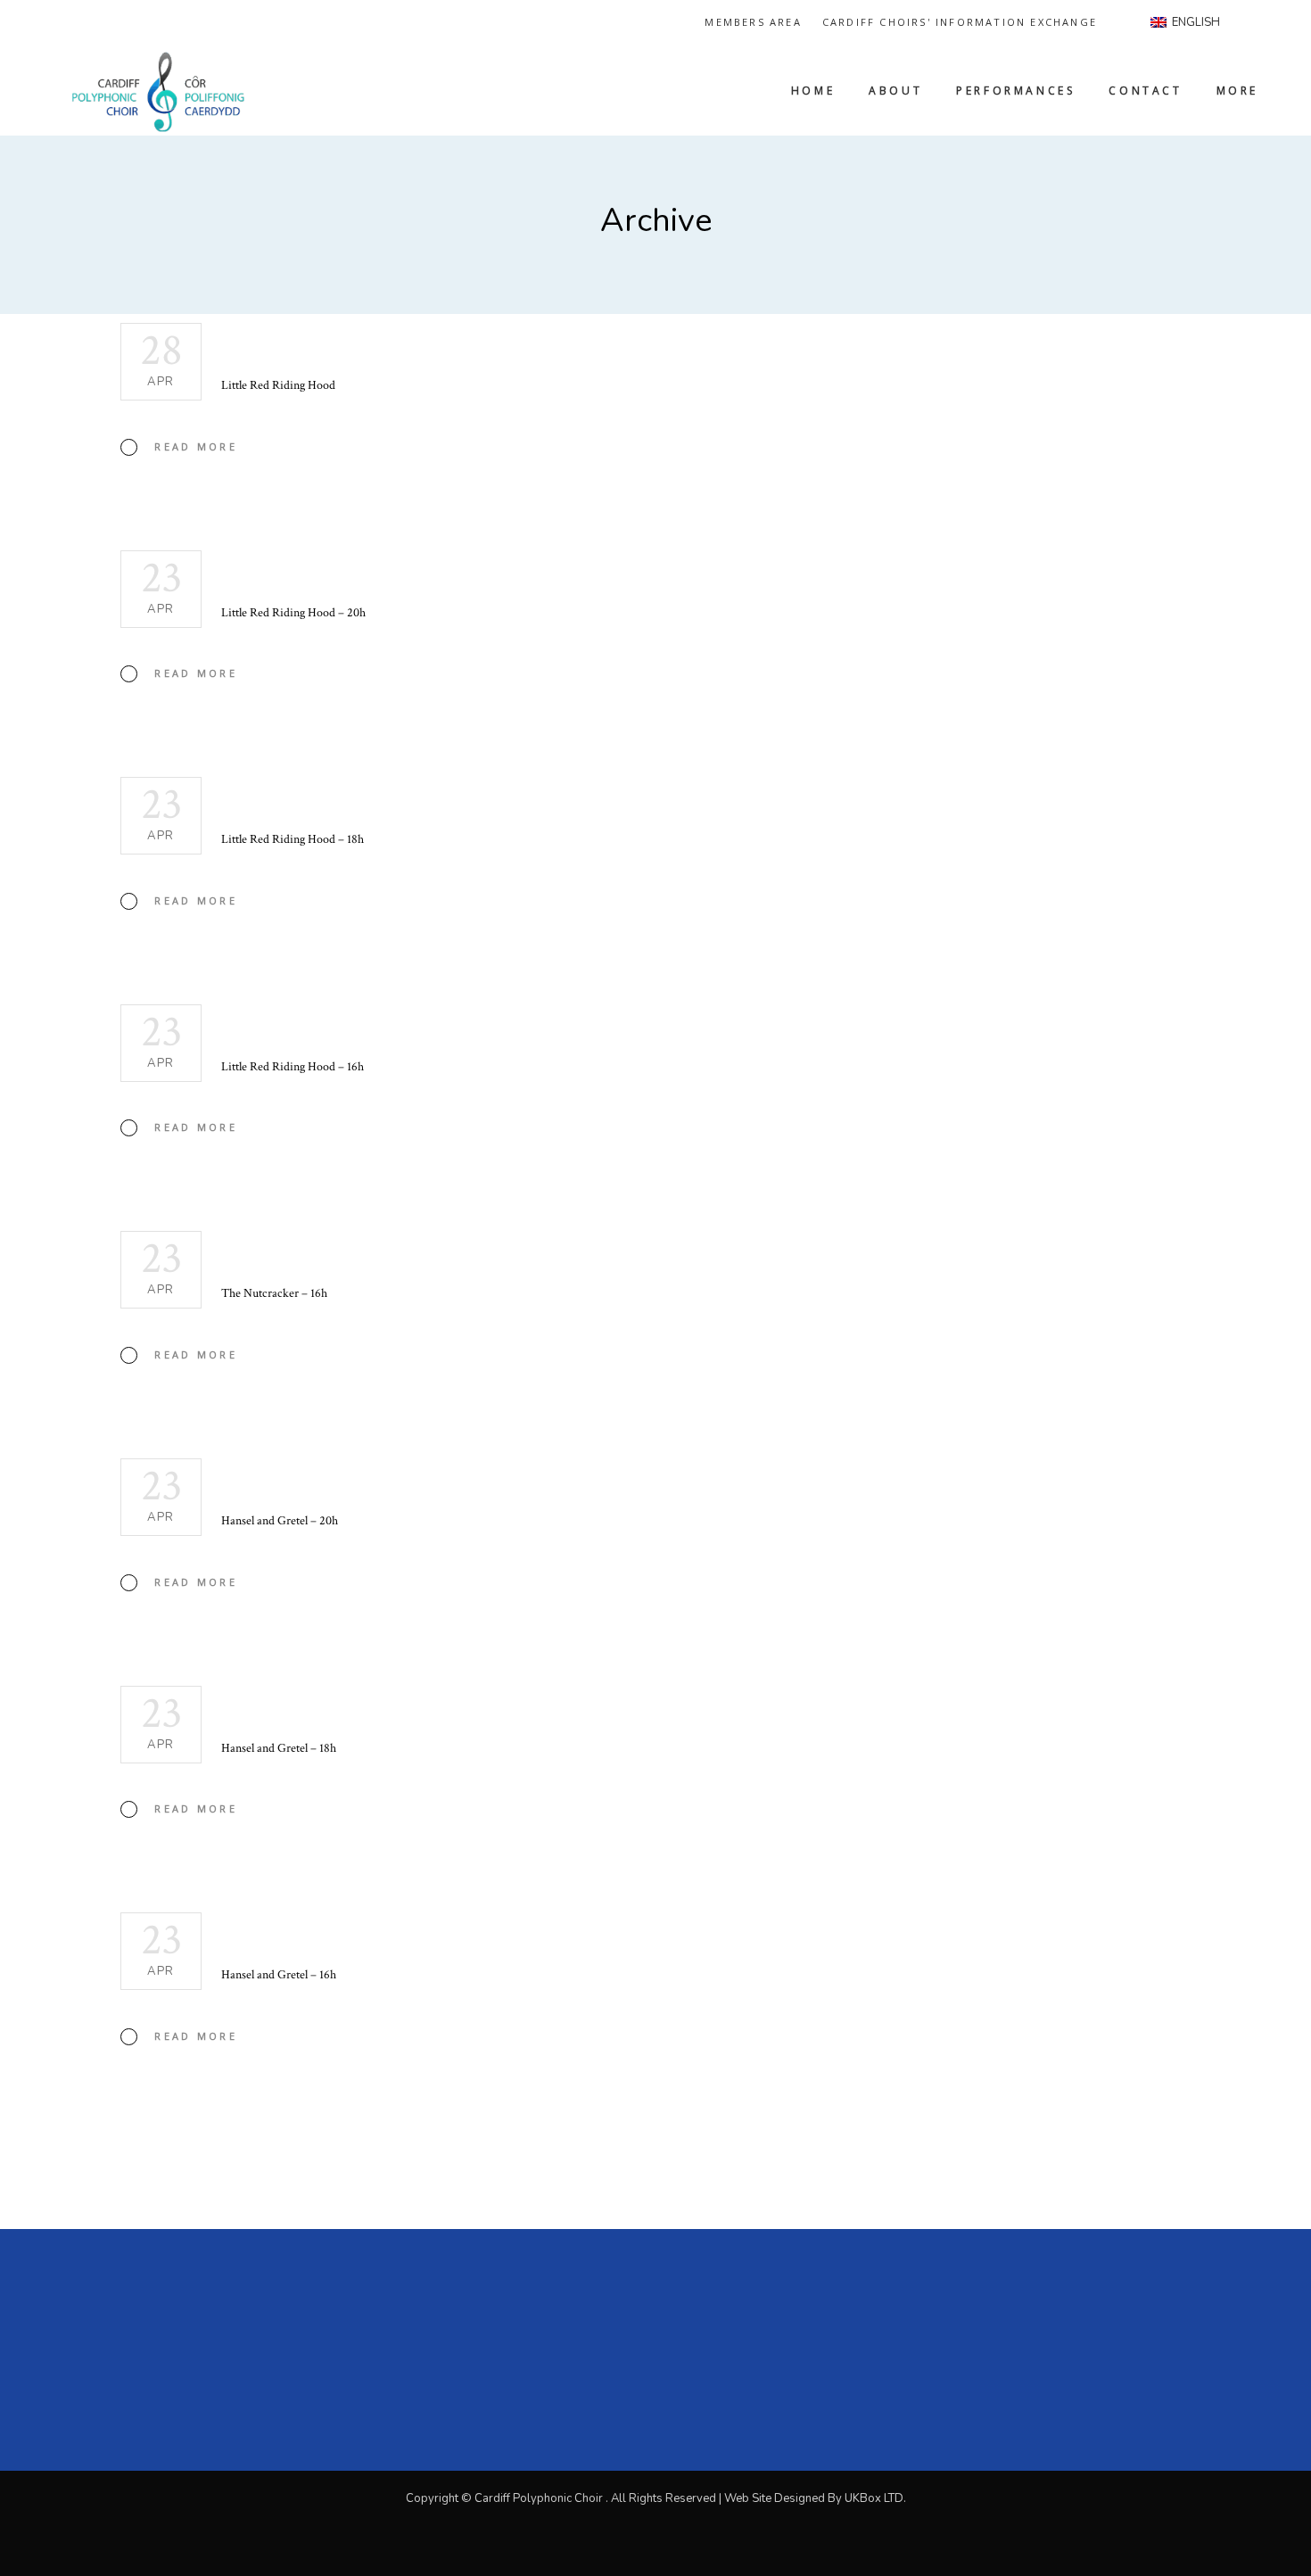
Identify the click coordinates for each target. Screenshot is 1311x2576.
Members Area (753, 22)
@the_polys (915, 2296)
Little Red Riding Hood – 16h (293, 1067)
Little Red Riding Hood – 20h (293, 613)
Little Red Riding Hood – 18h (293, 839)
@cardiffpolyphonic (949, 2319)
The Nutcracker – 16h (274, 1293)
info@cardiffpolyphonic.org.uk (980, 2341)
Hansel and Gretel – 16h (279, 1975)
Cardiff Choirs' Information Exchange (960, 22)
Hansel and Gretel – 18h (279, 1748)
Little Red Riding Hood (278, 385)
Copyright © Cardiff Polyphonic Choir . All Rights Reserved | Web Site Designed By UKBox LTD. (656, 2498)
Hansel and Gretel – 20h (280, 1521)
